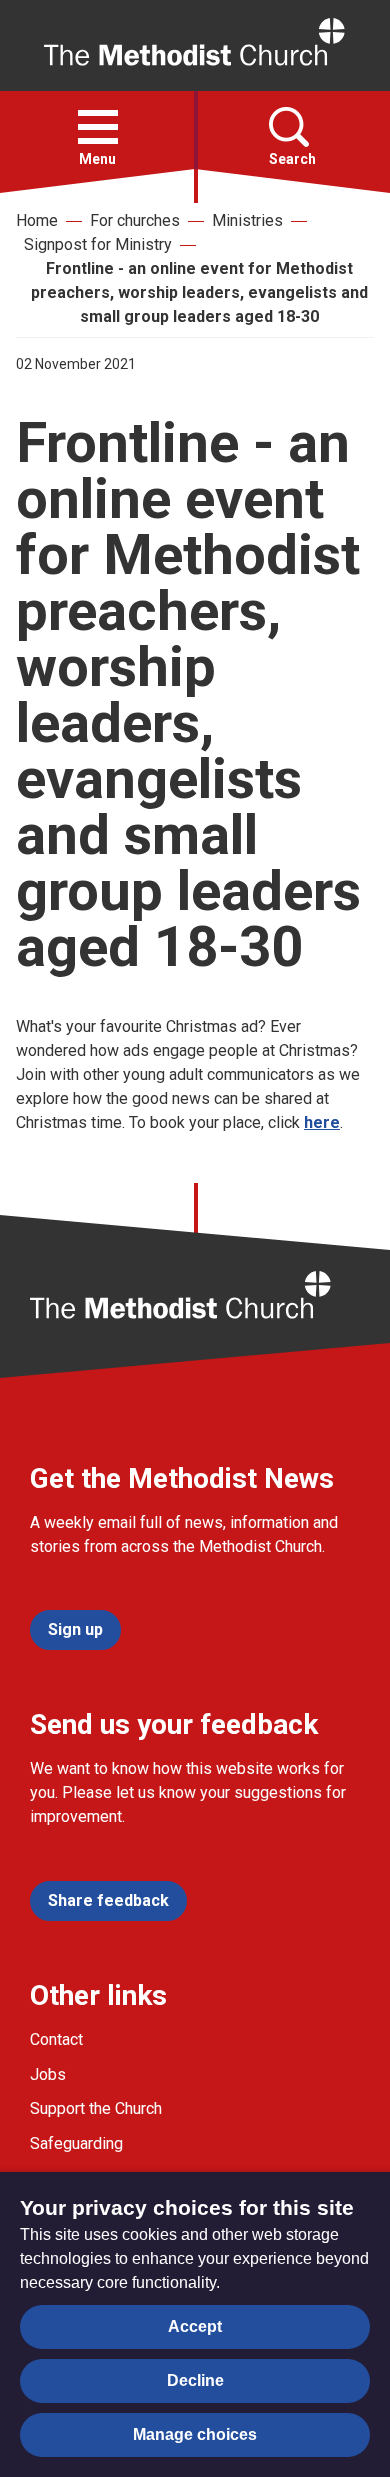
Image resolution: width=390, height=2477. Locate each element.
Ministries (247, 220)
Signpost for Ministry (98, 244)
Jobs (48, 2074)
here (322, 1122)
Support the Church (96, 2108)
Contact (56, 2039)
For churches (135, 220)
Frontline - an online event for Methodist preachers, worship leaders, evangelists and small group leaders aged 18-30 (199, 292)
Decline (195, 2380)
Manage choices (195, 2434)
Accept (195, 2326)
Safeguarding (76, 2143)
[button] (98, 127)
